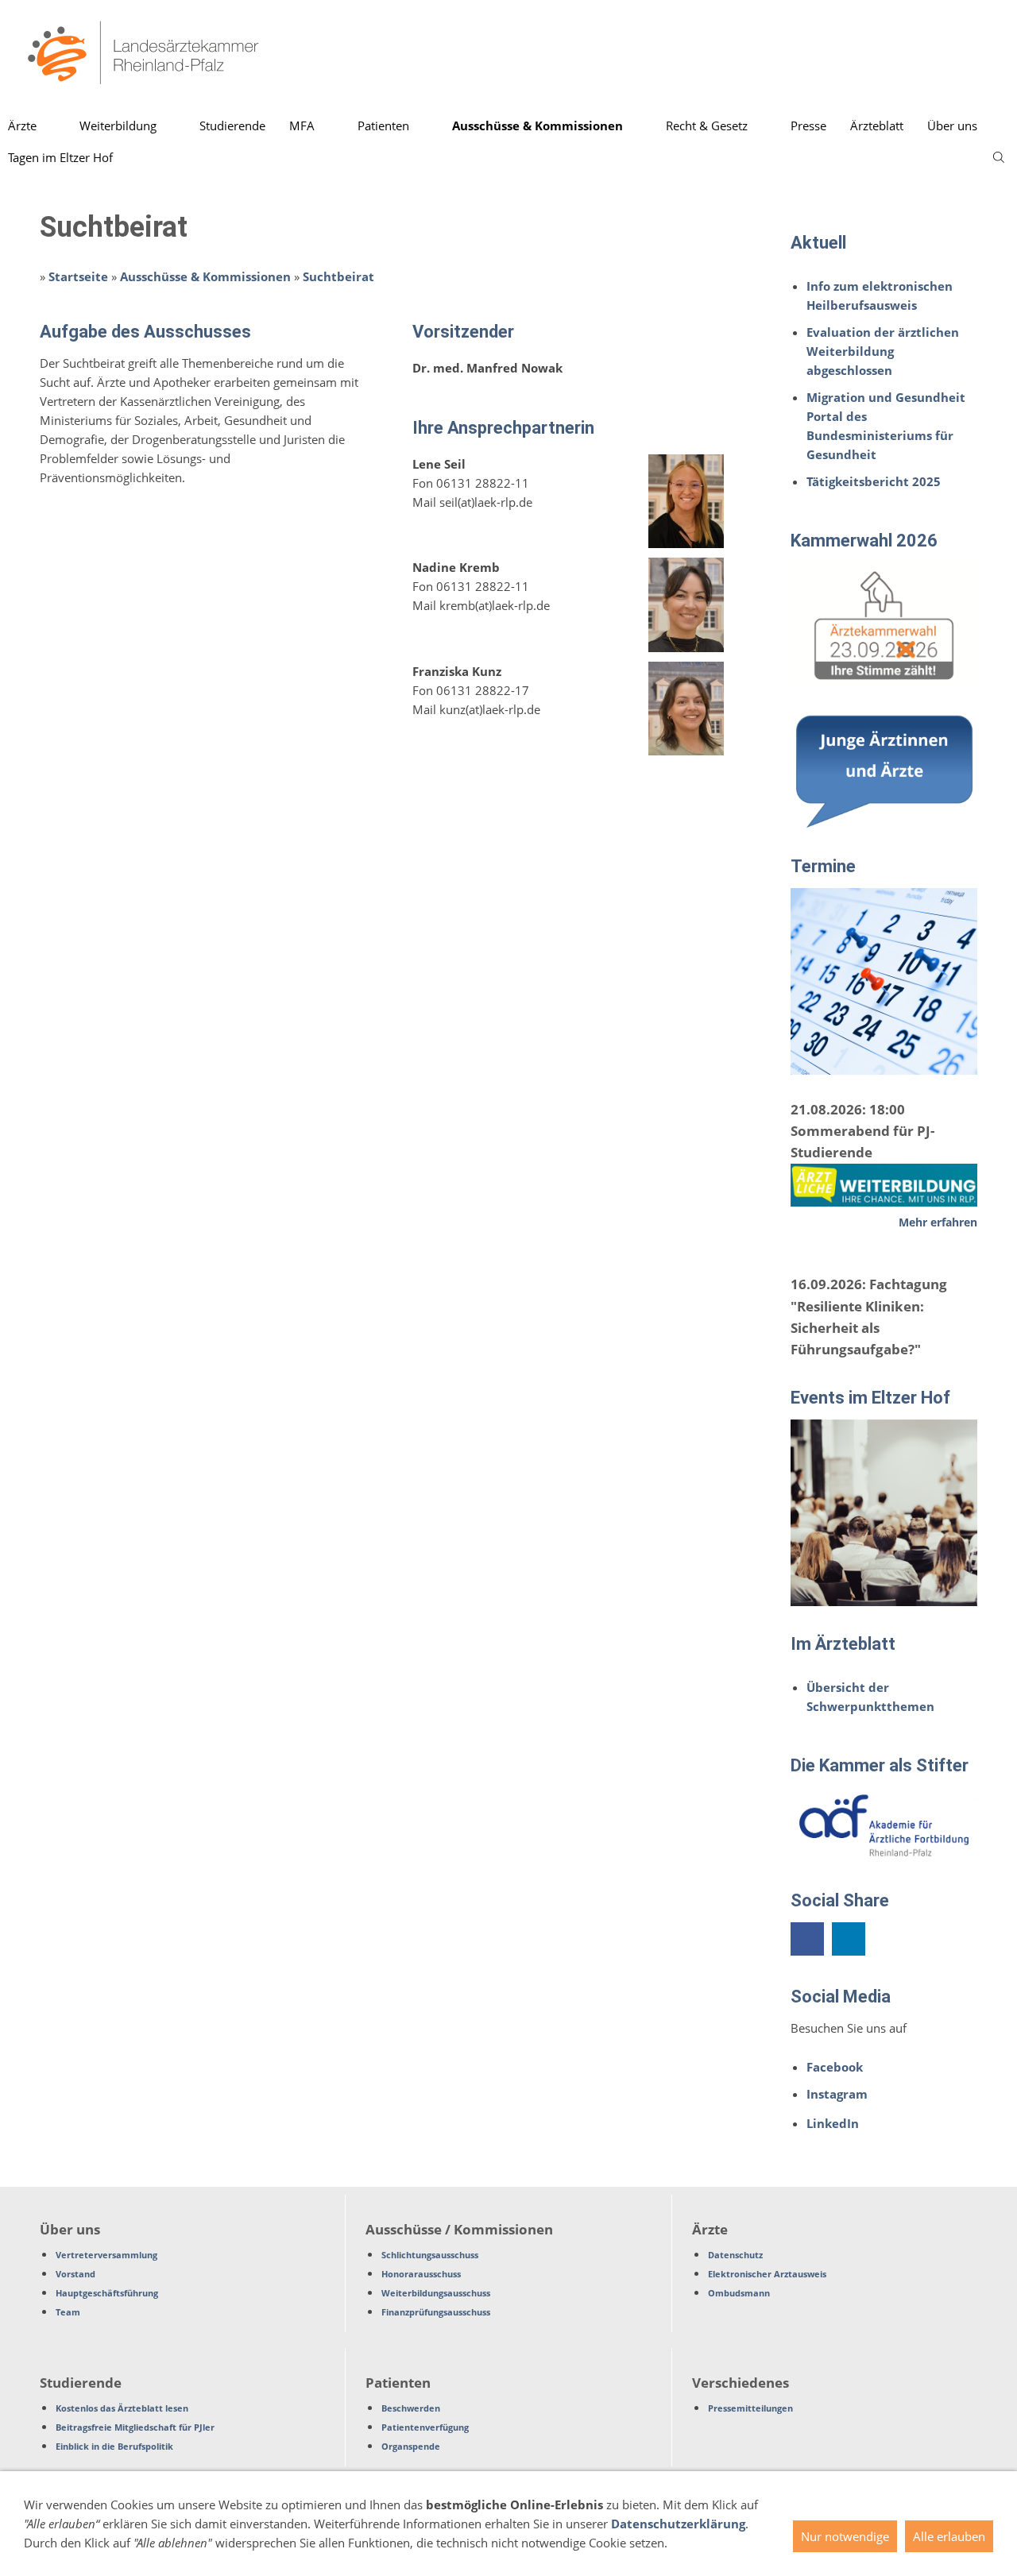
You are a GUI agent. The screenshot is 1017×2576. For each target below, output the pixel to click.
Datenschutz (735, 2255)
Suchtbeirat (338, 276)
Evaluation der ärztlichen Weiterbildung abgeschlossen (883, 351)
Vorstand (75, 2274)
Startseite (78, 276)
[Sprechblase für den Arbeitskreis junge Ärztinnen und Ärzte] (884, 770)
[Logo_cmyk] (884, 625)
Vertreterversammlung (106, 2255)
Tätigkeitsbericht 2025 (874, 481)
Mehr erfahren (938, 1222)
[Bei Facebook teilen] (807, 1939)
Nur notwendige (845, 2536)
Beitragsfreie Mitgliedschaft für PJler (135, 2427)
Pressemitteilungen (750, 2408)
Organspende (411, 2446)
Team (68, 2312)
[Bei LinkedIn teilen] (849, 1939)
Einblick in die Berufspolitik (114, 2446)
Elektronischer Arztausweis (767, 2274)
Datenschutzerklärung (678, 2524)
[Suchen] (999, 157)
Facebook (835, 2067)
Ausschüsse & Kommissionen (205, 276)
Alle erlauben (949, 2536)
